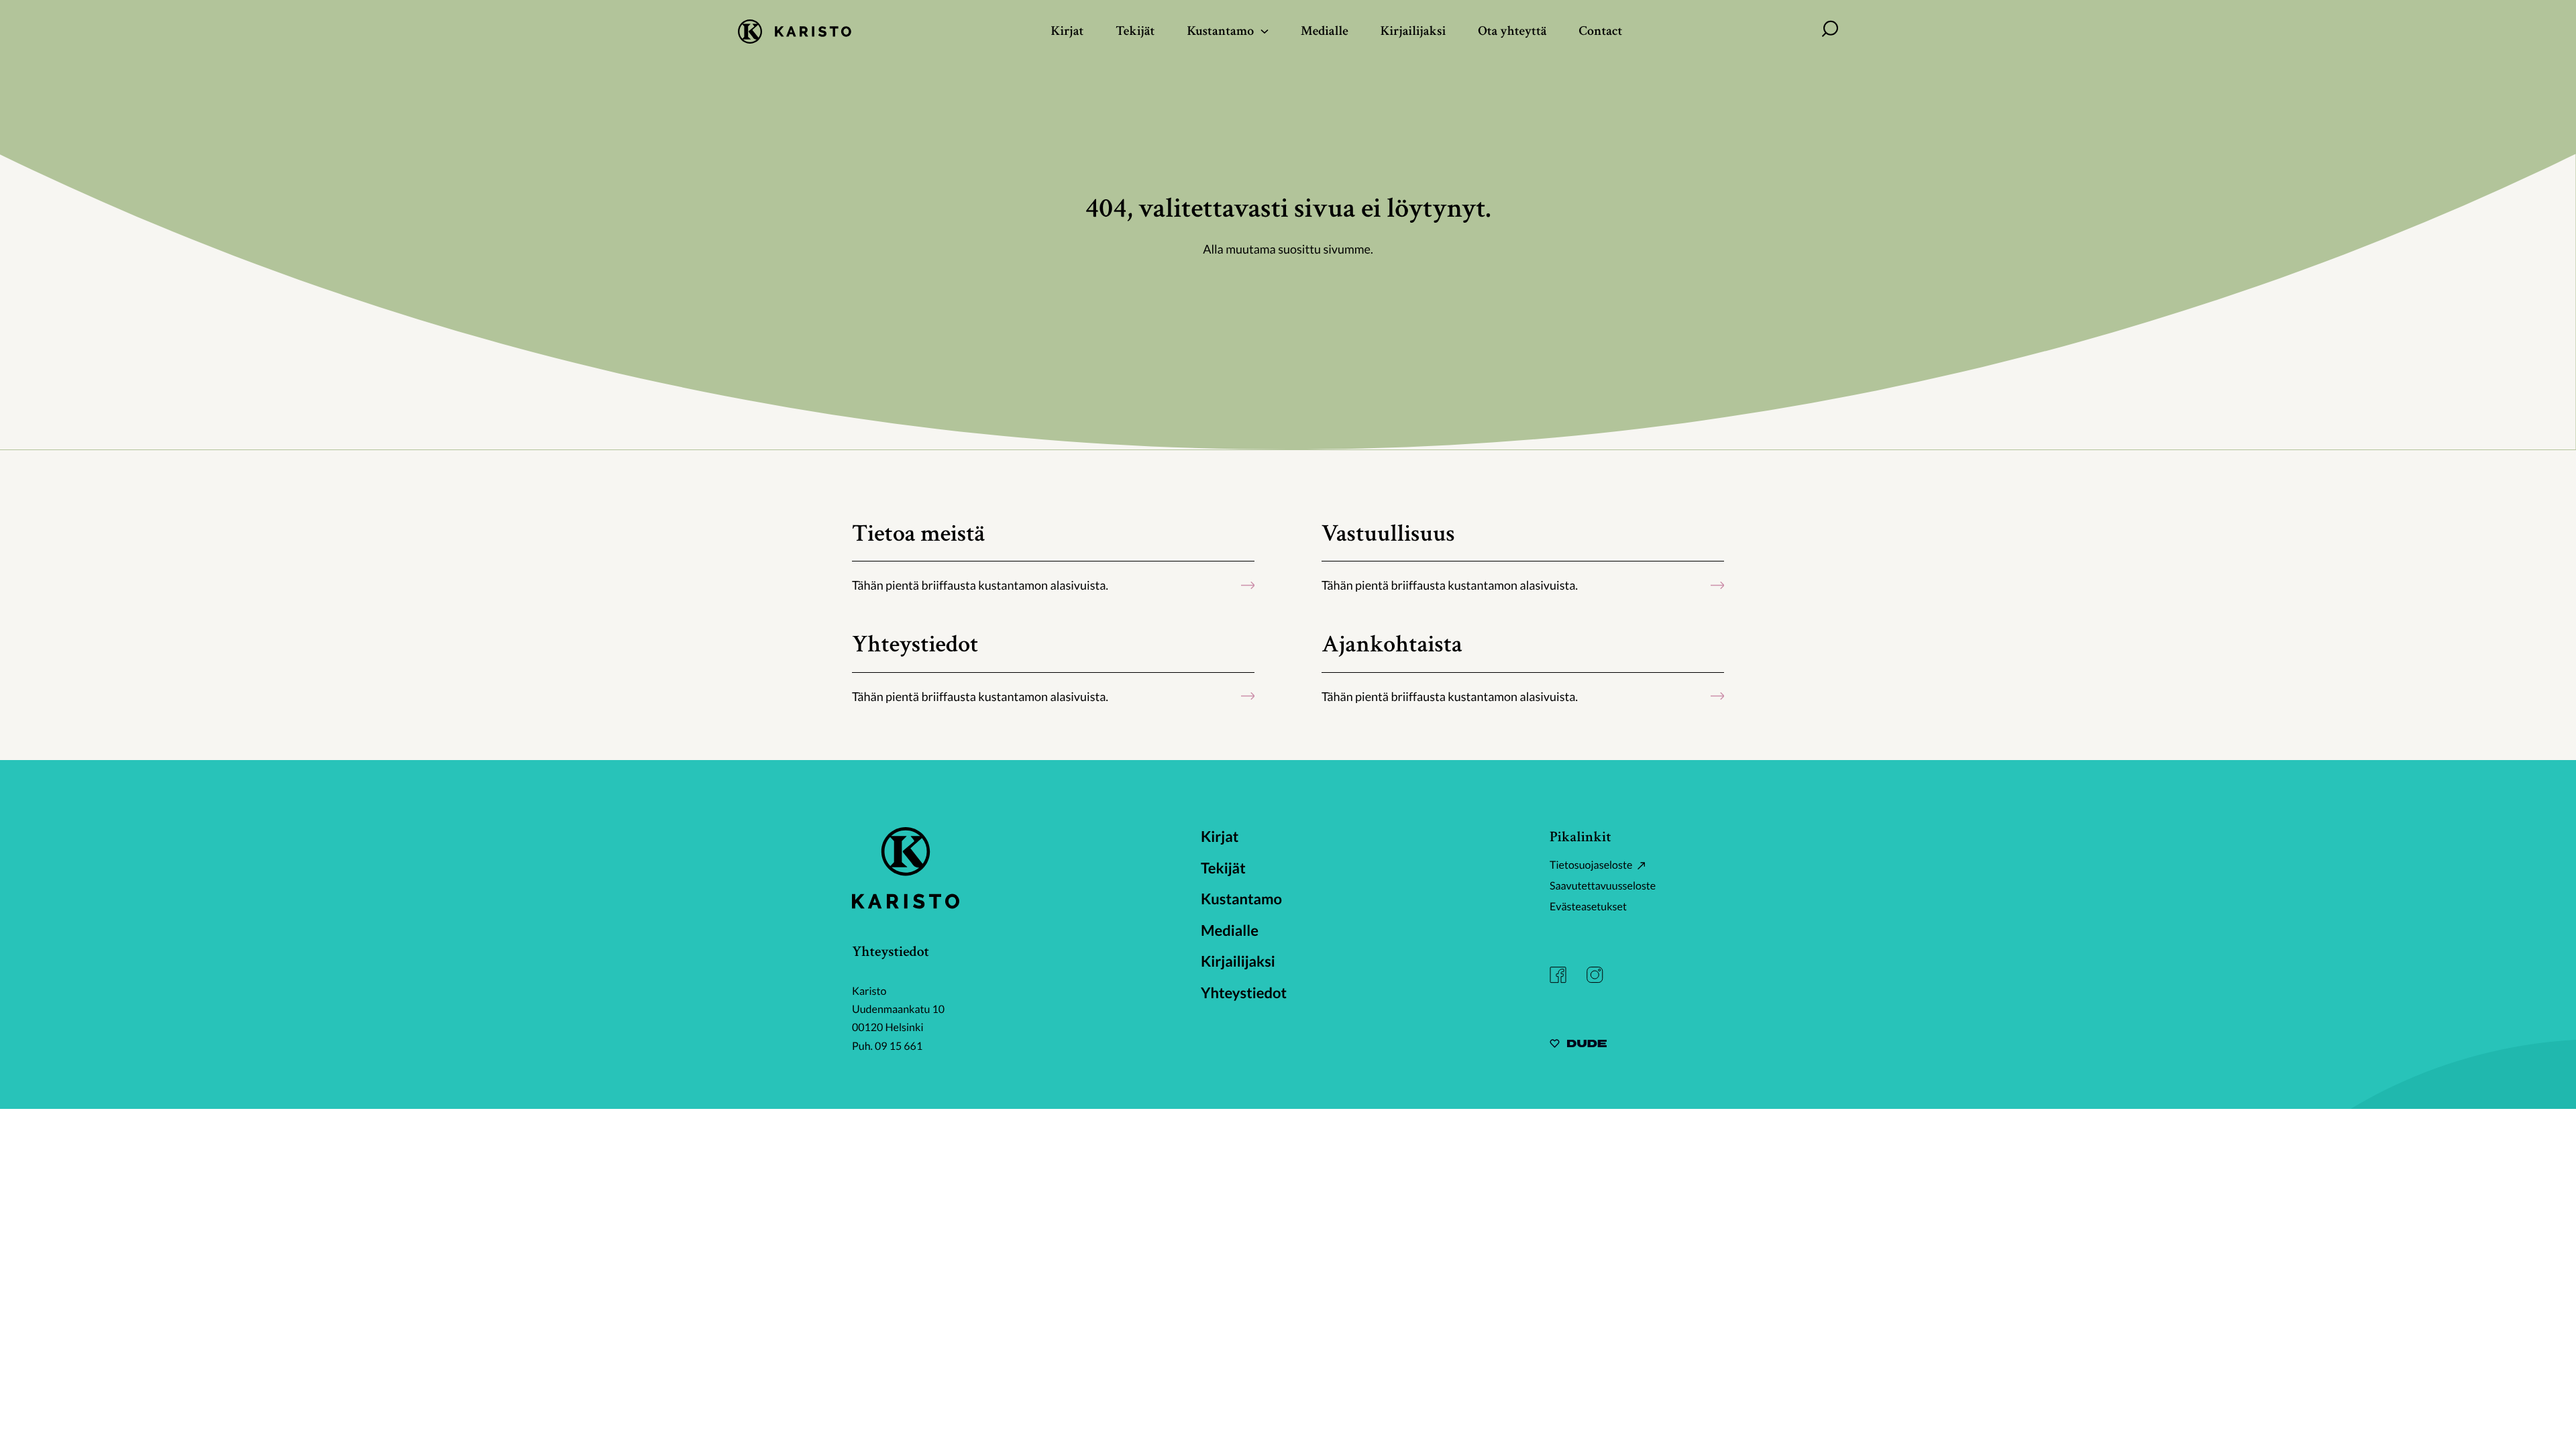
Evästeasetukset (1588, 907)
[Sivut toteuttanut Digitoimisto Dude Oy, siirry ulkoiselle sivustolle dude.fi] (1578, 1045)
